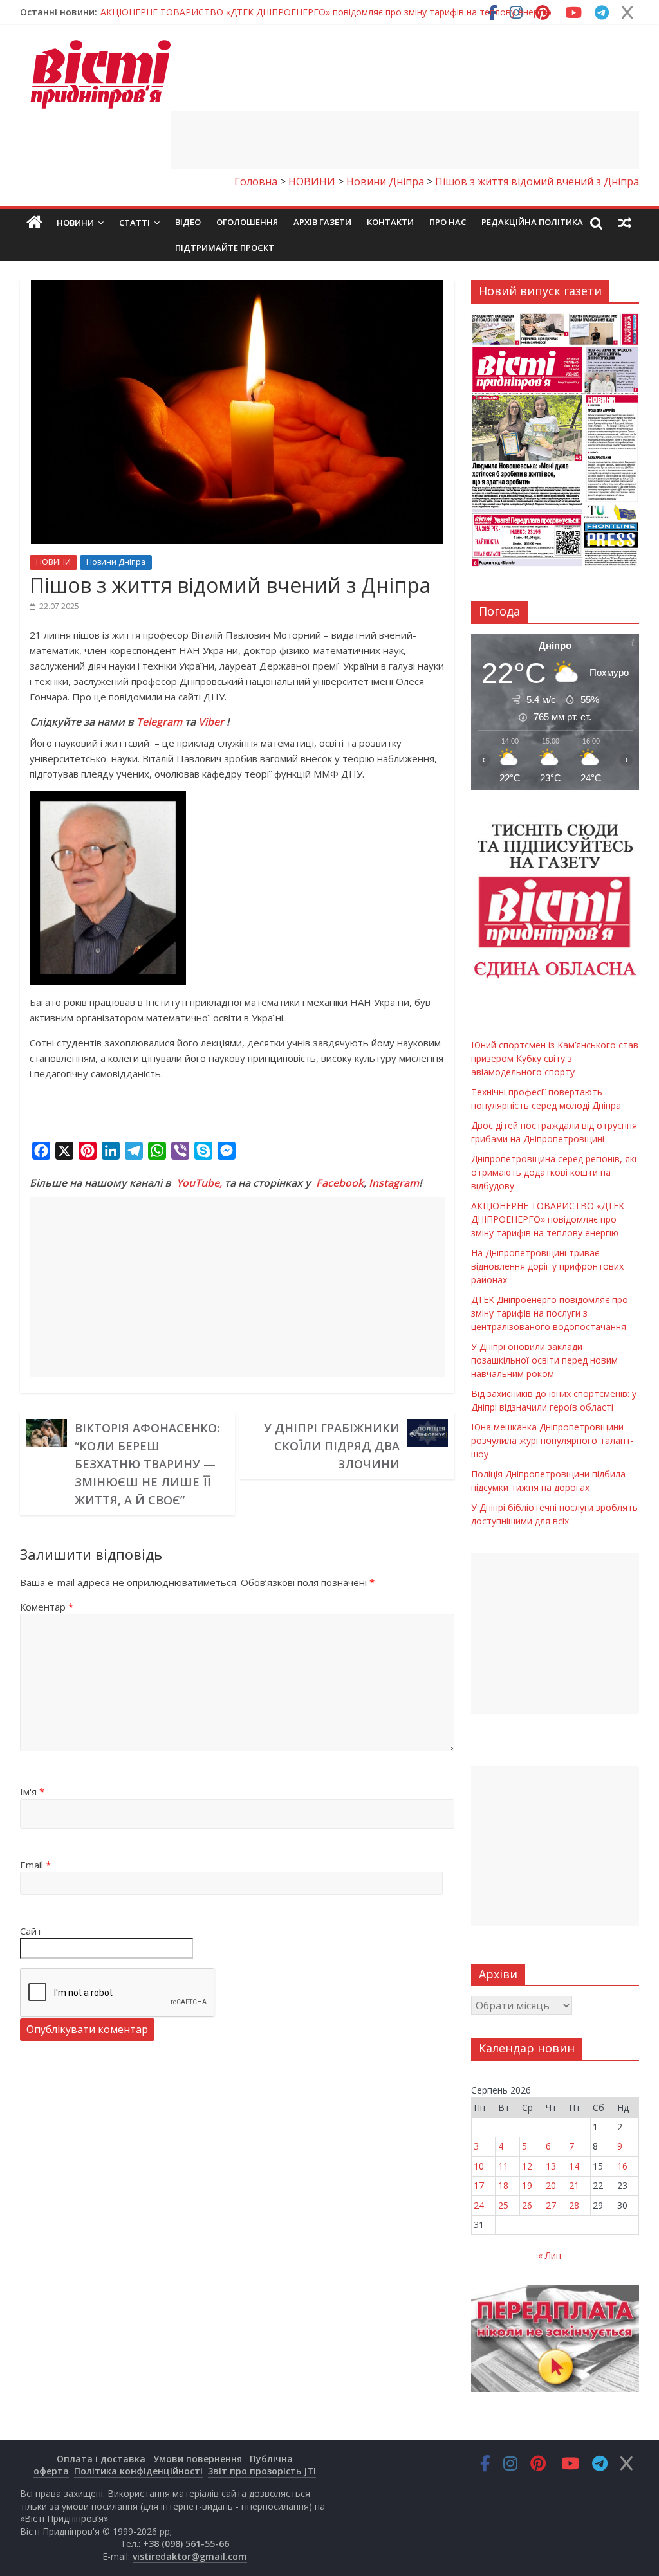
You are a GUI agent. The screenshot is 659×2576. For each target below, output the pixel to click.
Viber (211, 722)
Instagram (394, 1183)
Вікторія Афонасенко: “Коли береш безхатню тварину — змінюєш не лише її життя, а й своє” (147, 1464)
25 (503, 2205)
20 (551, 2185)
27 (551, 2205)
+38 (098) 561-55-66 (186, 2544)
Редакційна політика (532, 222)
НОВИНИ (53, 562)
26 (527, 2205)
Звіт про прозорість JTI (262, 2471)
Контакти (390, 222)
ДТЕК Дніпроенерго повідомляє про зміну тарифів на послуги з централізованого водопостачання (550, 1313)
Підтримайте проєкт (225, 248)
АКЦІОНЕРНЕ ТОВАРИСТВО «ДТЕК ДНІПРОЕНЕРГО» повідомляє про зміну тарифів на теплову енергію (548, 1219)
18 (503, 2185)
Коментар (47, 1607)
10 (479, 2166)
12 (527, 2166)
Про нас (448, 222)
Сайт (31, 1931)
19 (527, 2185)
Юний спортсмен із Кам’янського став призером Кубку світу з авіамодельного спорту (289, 12)
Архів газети (322, 222)
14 (574, 2166)
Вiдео (188, 222)
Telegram (159, 722)
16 (622, 2166)
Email (35, 1865)
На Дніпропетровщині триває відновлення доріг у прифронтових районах (547, 1266)
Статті (135, 223)
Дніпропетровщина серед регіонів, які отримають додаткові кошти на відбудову (554, 1172)
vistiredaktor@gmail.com (190, 2556)
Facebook (340, 1183)
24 (479, 2205)
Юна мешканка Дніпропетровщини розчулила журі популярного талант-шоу (552, 1440)
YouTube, (199, 1183)
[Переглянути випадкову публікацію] (625, 223)
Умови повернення (198, 2459)
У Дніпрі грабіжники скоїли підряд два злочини (332, 1446)
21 (574, 2185)
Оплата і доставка (101, 2459)
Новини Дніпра (116, 562)
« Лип (550, 2255)
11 (503, 2166)
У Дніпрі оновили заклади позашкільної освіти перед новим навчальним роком (544, 1360)
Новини (75, 223)
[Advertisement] (405, 140)
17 (479, 2185)
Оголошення (247, 222)
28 (574, 2205)
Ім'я (32, 1791)
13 (551, 2166)
